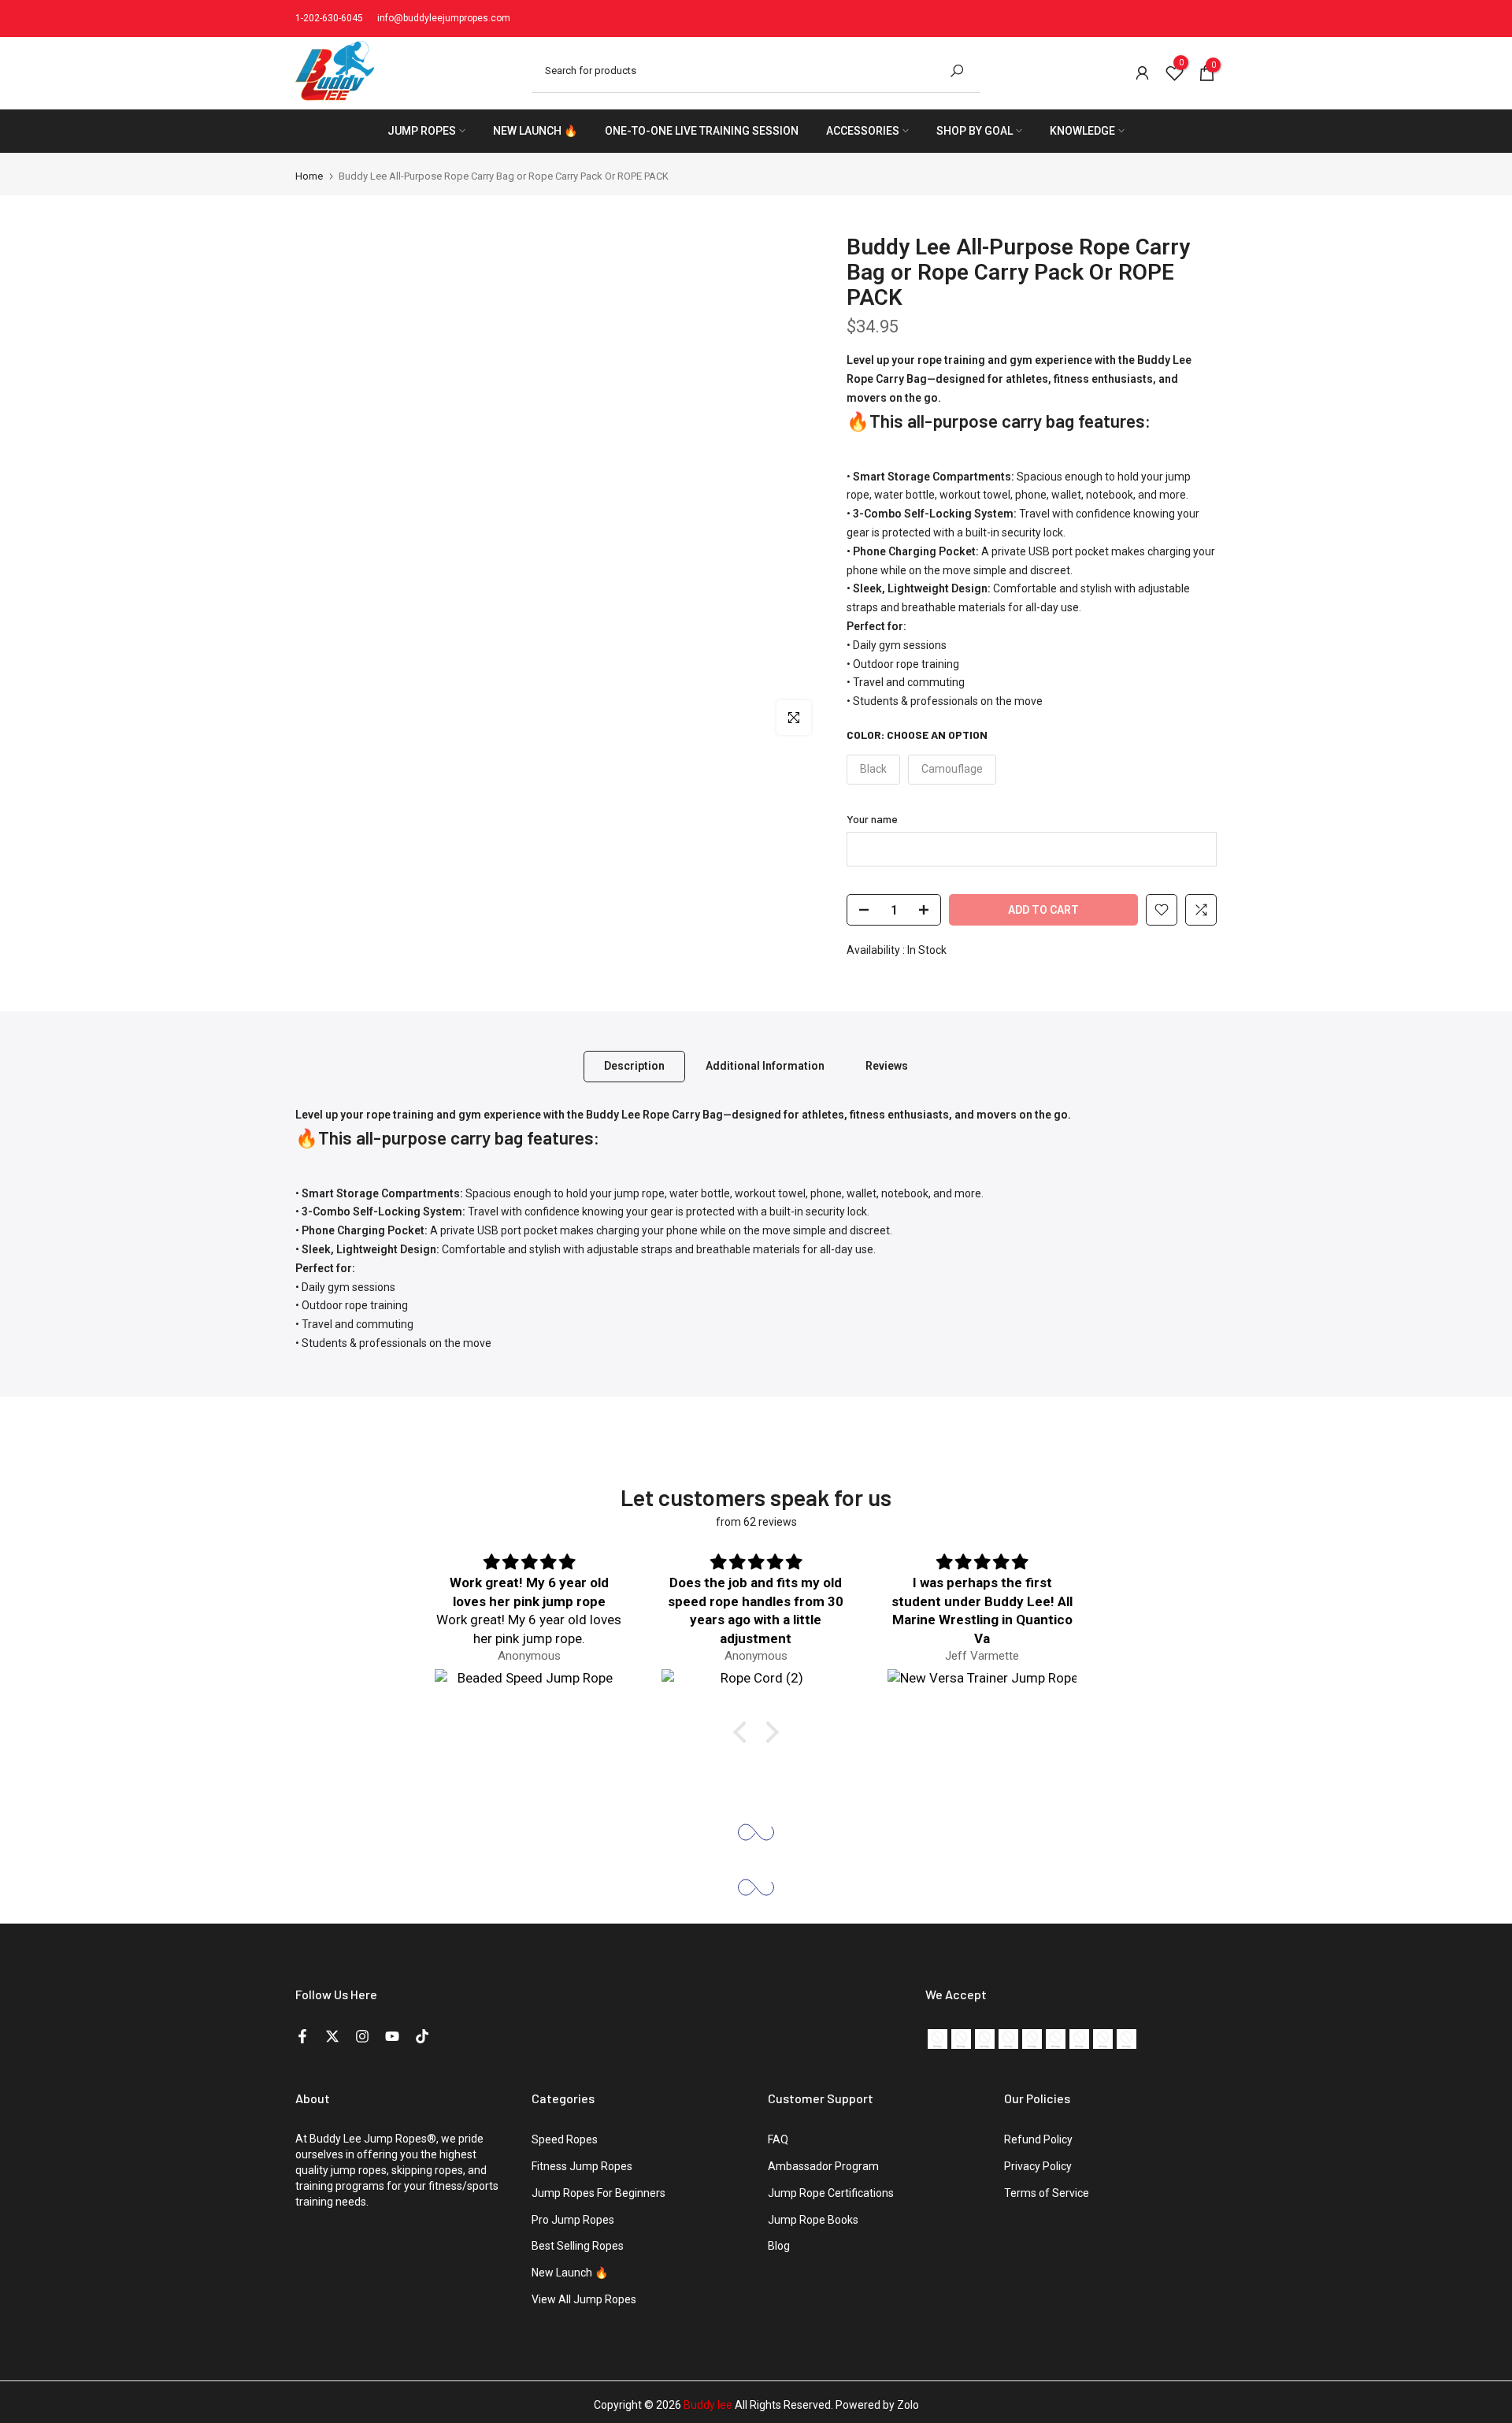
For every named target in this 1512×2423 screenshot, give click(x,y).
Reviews (887, 1066)
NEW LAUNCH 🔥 (535, 131)
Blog (779, 2246)
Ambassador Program (823, 2166)
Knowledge (1082, 131)
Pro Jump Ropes (573, 2220)
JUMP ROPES (422, 131)
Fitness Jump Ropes (582, 2166)
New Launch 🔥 (570, 2273)
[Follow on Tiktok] (422, 2036)
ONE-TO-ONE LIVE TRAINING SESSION (702, 131)
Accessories (863, 131)
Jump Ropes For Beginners (598, 2193)
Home (309, 176)
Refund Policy (1038, 2139)
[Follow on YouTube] (392, 2036)
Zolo (908, 2405)
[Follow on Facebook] (302, 2036)
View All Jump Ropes (584, 2299)
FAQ (778, 2139)
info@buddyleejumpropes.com (444, 18)
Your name (872, 819)
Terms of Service (1047, 2193)
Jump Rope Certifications (831, 2193)
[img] (529, 1562)
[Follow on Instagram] (362, 2036)
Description (634, 1066)
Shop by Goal (975, 131)
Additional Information (765, 1066)
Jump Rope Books (813, 2220)
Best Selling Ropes (578, 2246)
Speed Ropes (565, 2139)
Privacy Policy (1038, 2166)
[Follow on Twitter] (332, 2036)
